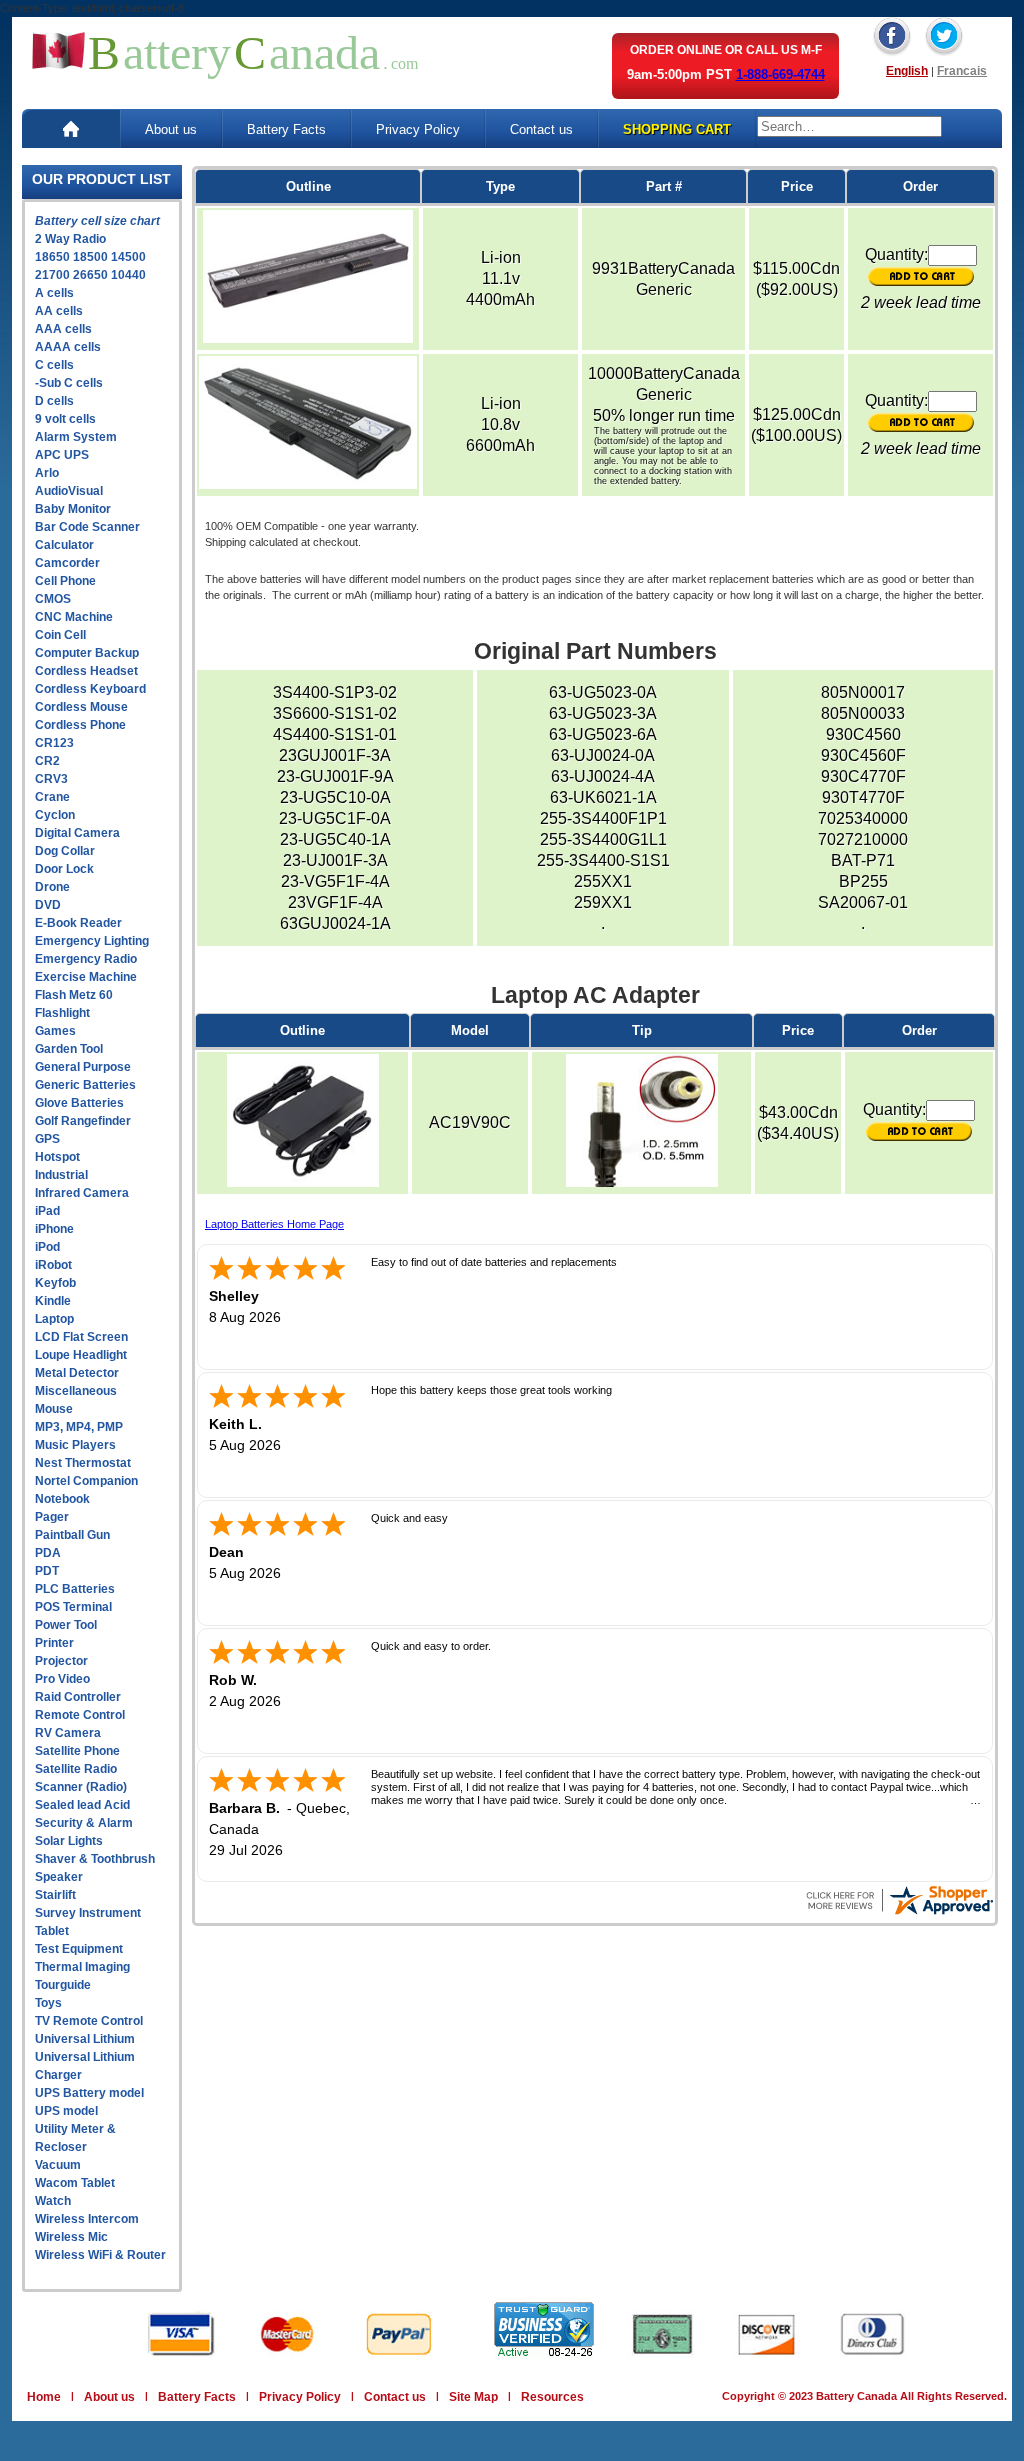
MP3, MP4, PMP (79, 1427)
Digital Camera (77, 833)
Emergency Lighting (92, 941)
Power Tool (66, 1625)
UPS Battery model (89, 2093)
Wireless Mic (71, 2237)
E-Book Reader (78, 923)
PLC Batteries (75, 1589)
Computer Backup (87, 653)
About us (171, 129)
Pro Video (62, 1679)
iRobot (53, 1265)
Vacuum (58, 2165)
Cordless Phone (80, 725)
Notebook (62, 1499)
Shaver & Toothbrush (95, 1859)
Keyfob (55, 1283)
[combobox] (849, 126)
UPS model (66, 2111)
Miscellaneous (76, 1391)
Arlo (47, 473)
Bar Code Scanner (87, 527)
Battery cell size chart (97, 221)
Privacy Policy (418, 129)
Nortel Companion (86, 1481)
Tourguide (63, 1985)
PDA (48, 1553)
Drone (52, 887)
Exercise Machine (86, 977)
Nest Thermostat (83, 1463)
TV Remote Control (89, 2021)
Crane (52, 797)
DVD (48, 905)
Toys (48, 2003)
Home (44, 2397)
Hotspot (57, 1157)
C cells (54, 365)
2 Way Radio (70, 239)
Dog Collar (65, 851)
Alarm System (76, 437)
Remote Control (80, 1715)
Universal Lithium (85, 2039)
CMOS (53, 599)
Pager (52, 1517)
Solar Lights (69, 1841)
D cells (54, 401)
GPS (47, 1139)
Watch (53, 2201)
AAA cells (63, 329)
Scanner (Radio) (81, 1787)
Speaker (59, 1877)
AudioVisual (69, 491)
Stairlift (55, 1895)
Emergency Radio (86, 959)
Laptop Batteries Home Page (274, 1224)
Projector (61, 1661)
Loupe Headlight (81, 1355)
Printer (54, 1643)
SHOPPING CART (677, 129)
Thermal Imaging (82, 1967)
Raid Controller (78, 1697)
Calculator (64, 545)
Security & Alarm (84, 1823)
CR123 (54, 743)
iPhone (54, 1229)
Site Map (473, 2397)
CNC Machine (74, 617)
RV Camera (68, 1733)
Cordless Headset (86, 671)
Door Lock (64, 869)
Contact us (541, 129)
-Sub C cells (69, 383)
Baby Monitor (73, 509)
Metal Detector (77, 1373)
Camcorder (67, 563)
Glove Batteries (79, 1103)
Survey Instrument (88, 1913)
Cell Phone (65, 581)
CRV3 (51, 779)
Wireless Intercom (87, 2219)
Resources (552, 2397)
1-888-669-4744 (780, 74)
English (907, 71)
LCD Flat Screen (81, 1337)
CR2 (47, 761)
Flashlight (62, 1013)
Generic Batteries (85, 1085)
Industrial (61, 1175)
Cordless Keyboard (90, 689)
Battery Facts (286, 129)
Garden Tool (69, 1049)
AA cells (59, 311)
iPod (47, 1247)
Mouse (54, 1409)
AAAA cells (68, 347)
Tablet (52, 1931)
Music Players (75, 1445)
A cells (54, 293)
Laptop (54, 1319)
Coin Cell (60, 635)
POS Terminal (73, 1607)
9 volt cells (65, 419)
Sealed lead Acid (82, 1805)
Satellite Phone (77, 1751)
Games (55, 1031)
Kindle (53, 1301)
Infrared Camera (82, 1193)
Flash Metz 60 (74, 995)
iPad (47, 1211)
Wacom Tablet (75, 2183)
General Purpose (83, 1067)
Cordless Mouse (81, 707)
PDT (47, 1571)
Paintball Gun (72, 1535)
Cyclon (55, 815)
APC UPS (62, 455)
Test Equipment (79, 1949)
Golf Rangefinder (83, 1121)
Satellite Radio (76, 1769)
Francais (962, 71)
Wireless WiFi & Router (100, 2255)
